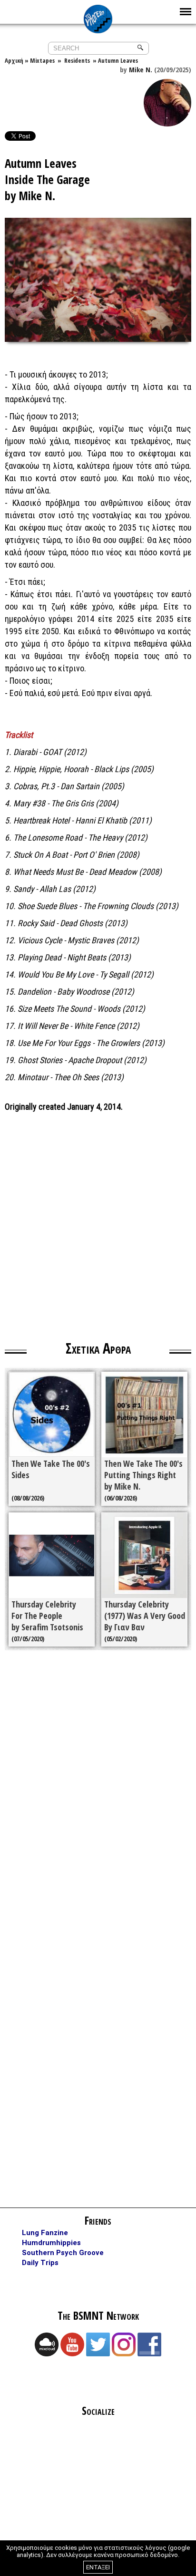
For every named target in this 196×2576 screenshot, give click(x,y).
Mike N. (141, 69)
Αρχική (14, 60)
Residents (76, 60)
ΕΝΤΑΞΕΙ (98, 2567)
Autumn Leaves (118, 60)
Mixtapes (42, 60)
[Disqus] (98, 1793)
